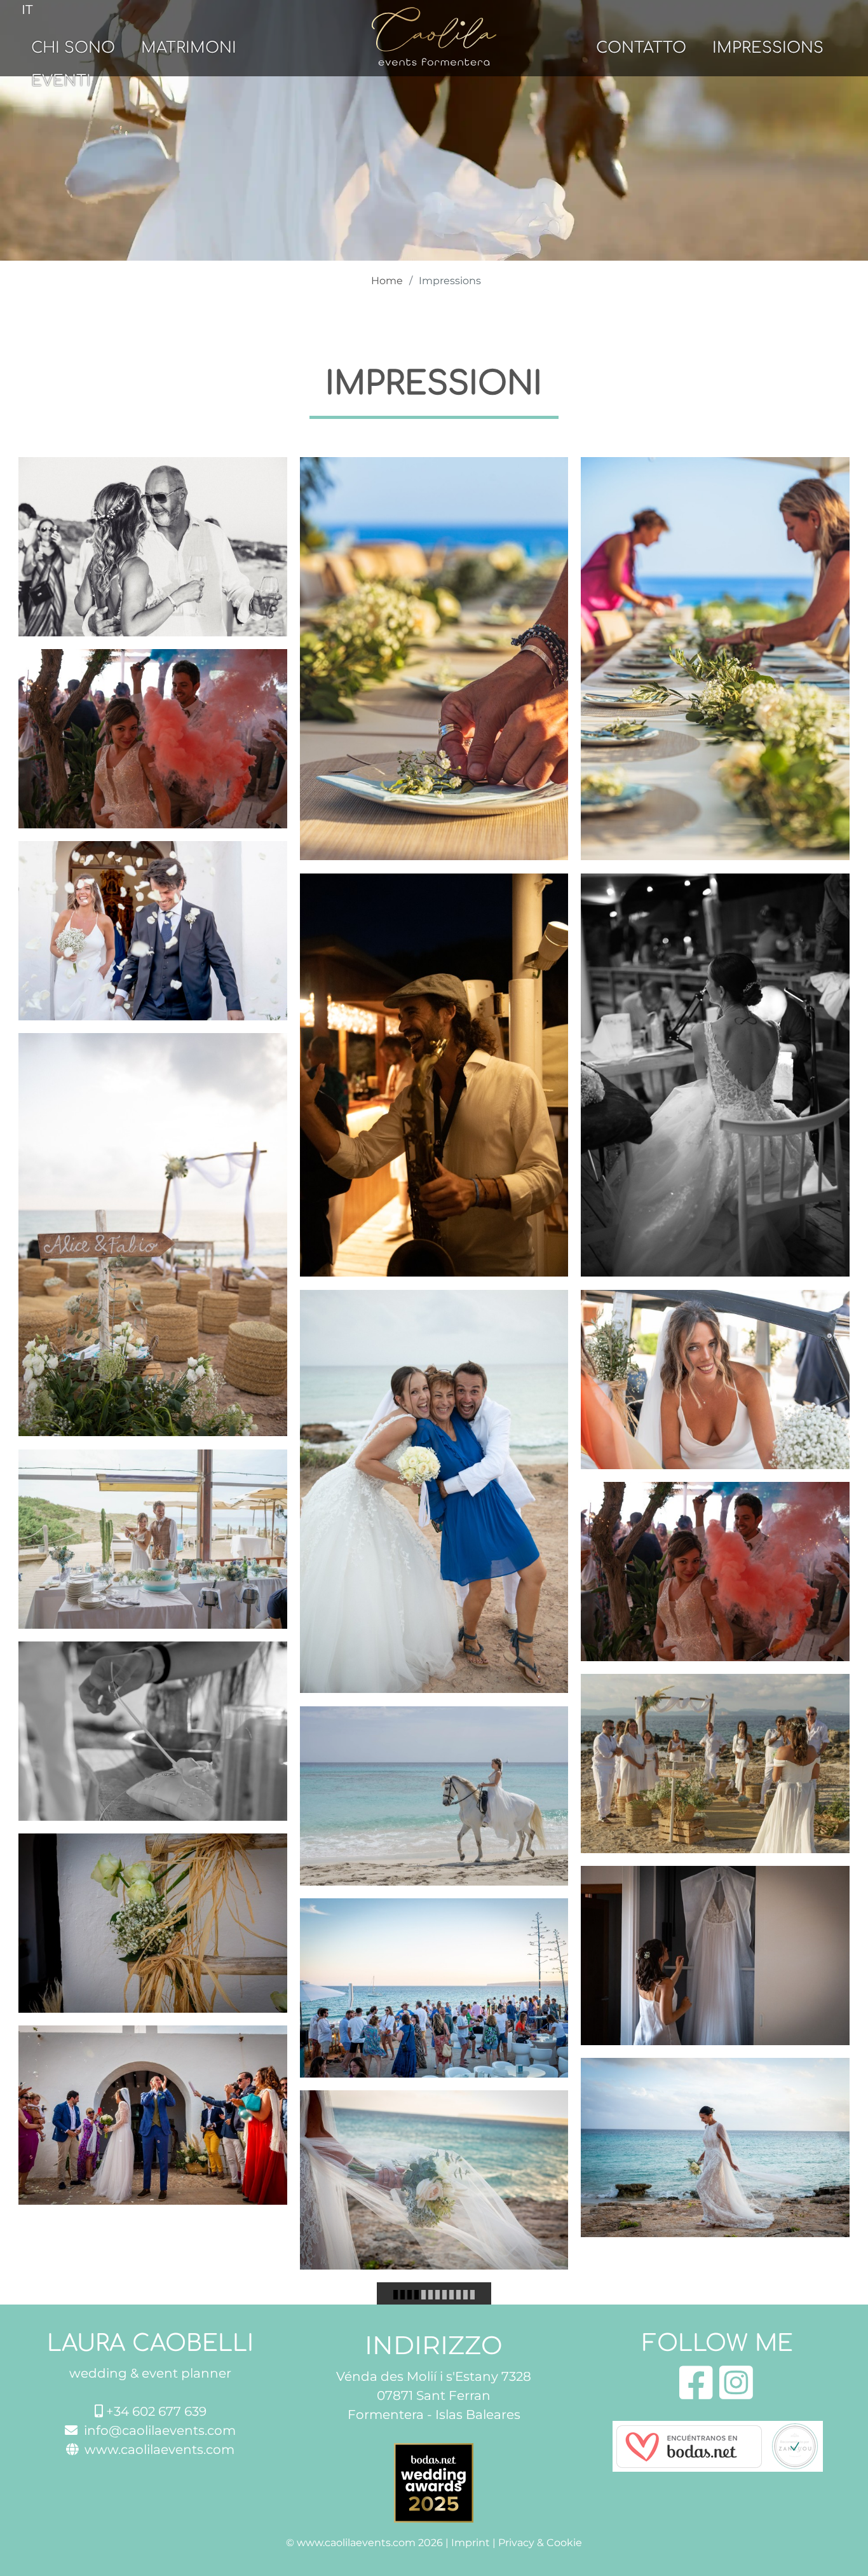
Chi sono (73, 48)
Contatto (641, 48)
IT (27, 10)
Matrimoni (189, 48)
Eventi (61, 81)
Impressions (768, 48)
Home (387, 281)
